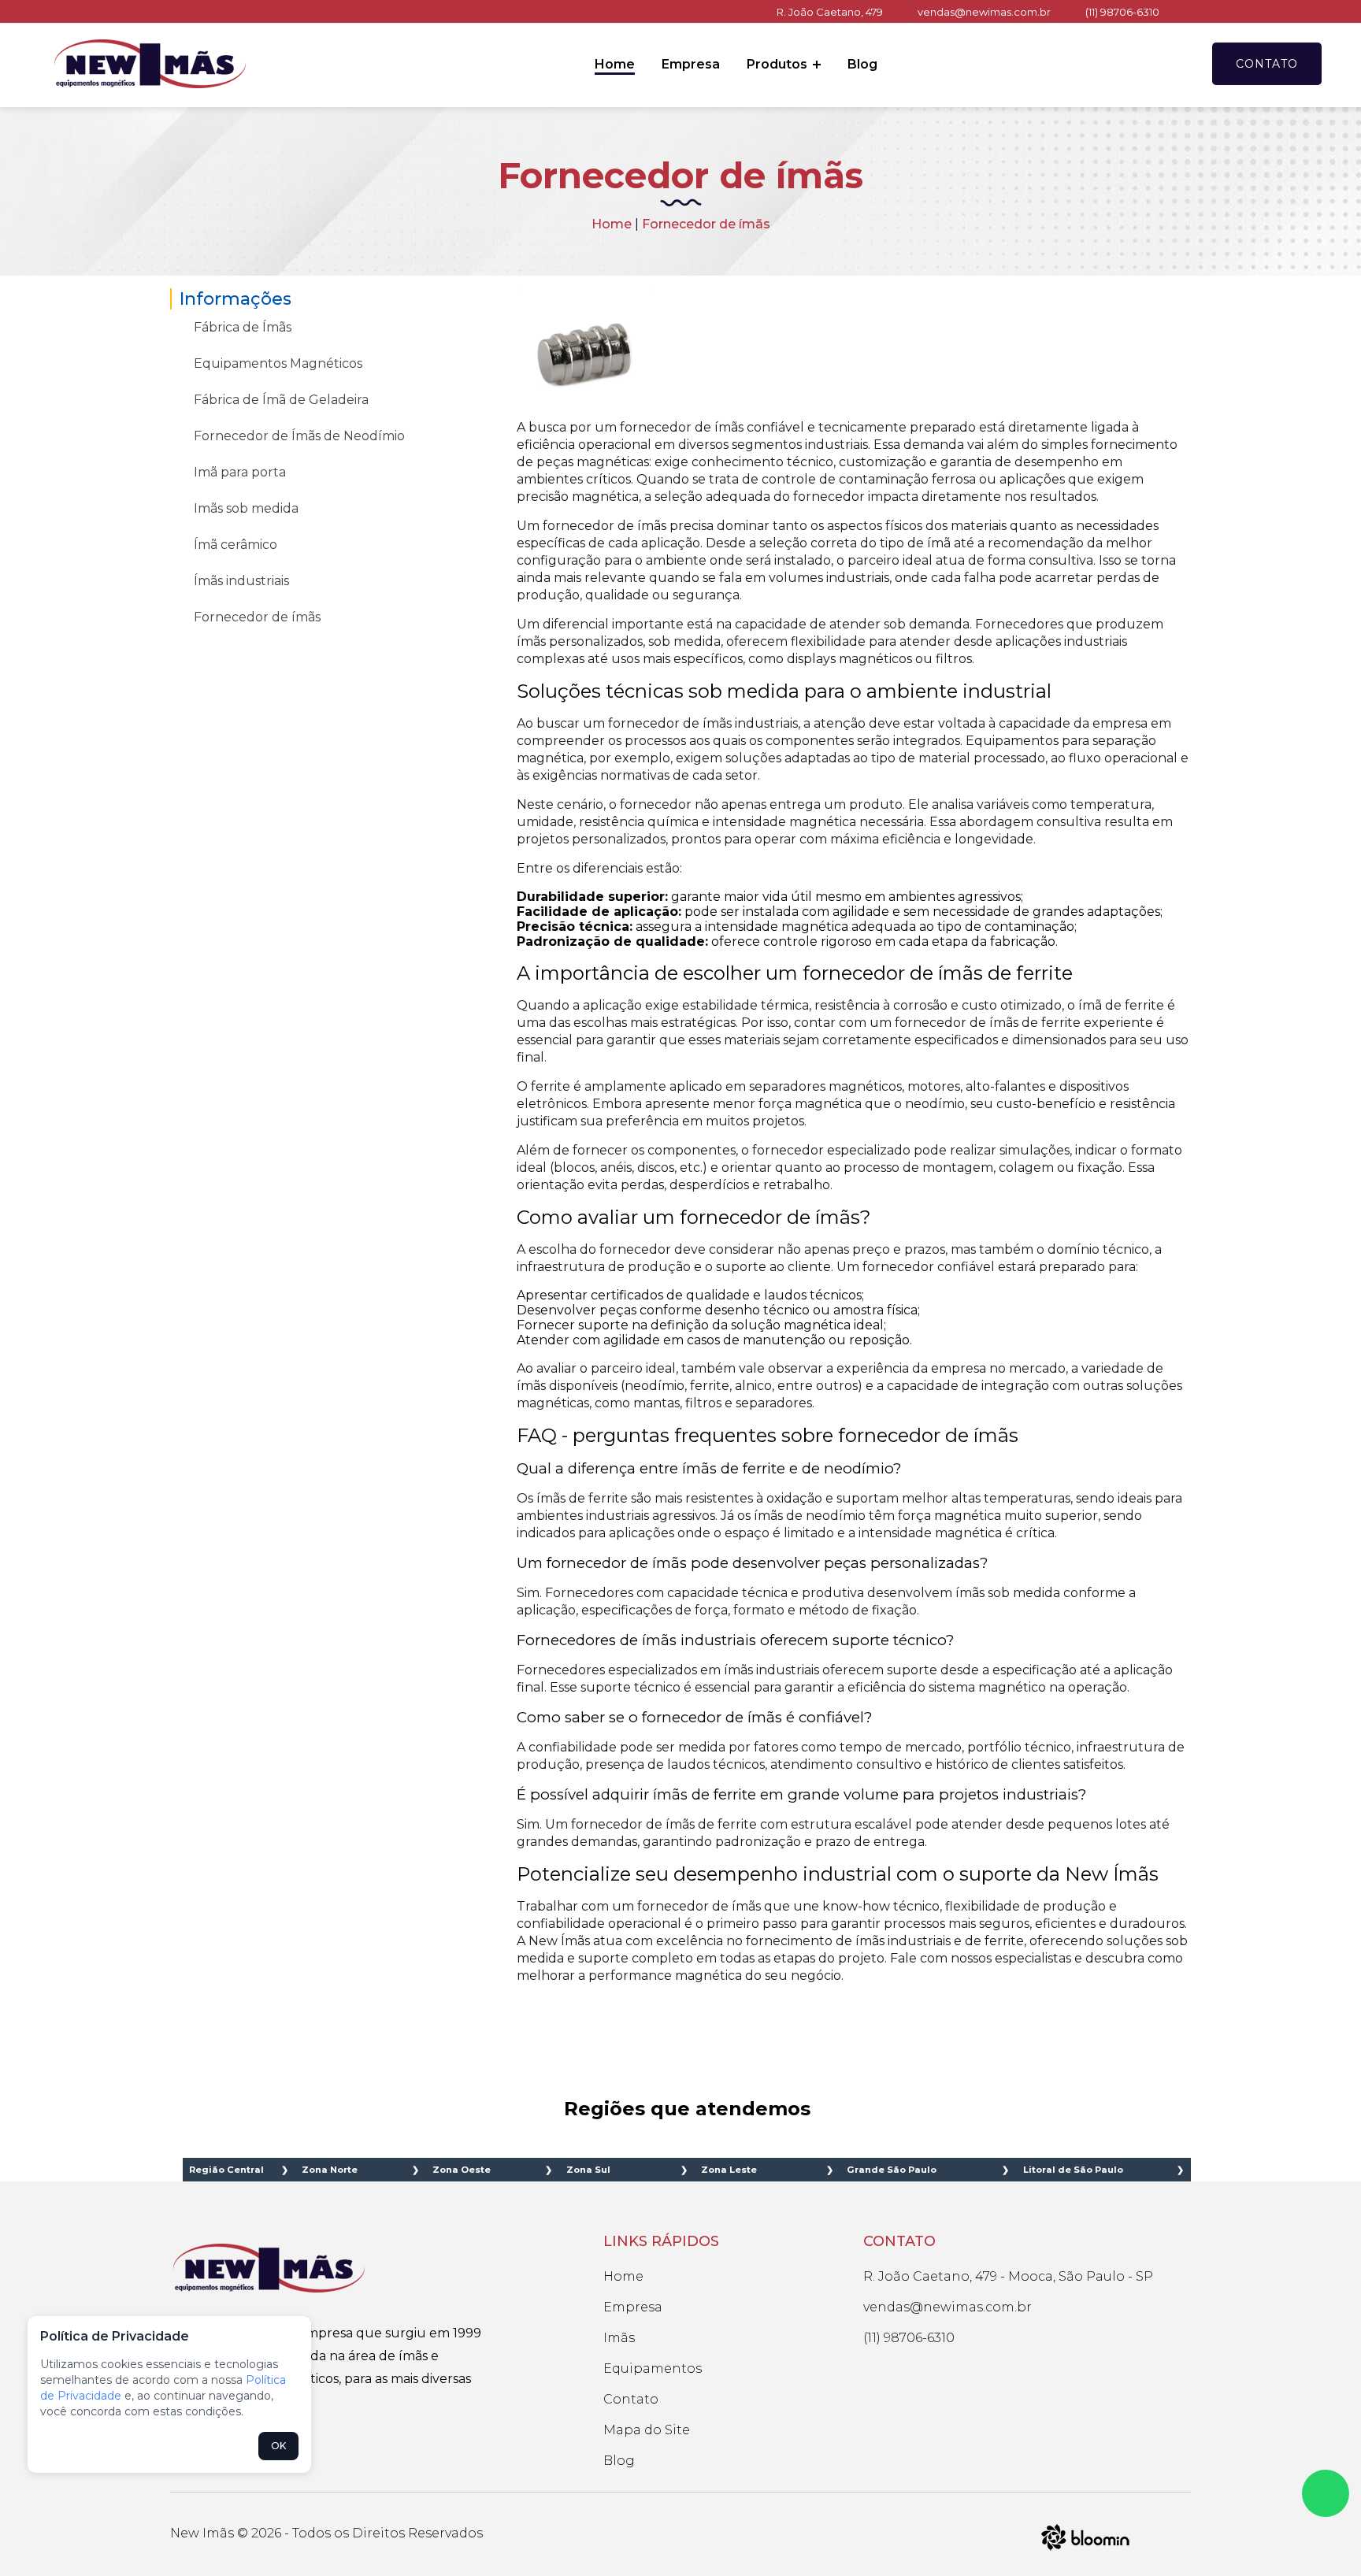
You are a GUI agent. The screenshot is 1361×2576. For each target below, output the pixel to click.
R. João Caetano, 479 (830, 12)
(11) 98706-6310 (1122, 12)
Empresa (691, 64)
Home (615, 64)
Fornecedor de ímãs (257, 617)
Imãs (619, 2338)
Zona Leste (729, 2170)
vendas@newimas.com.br (984, 12)
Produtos (779, 64)
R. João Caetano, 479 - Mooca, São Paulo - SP (1008, 2276)
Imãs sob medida (246, 508)
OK (278, 2446)
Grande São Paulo (892, 2170)
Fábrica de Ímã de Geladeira (281, 400)
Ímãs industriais (241, 581)
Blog (862, 64)
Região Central (226, 2170)
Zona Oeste (462, 2170)
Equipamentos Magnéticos (278, 363)
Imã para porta (240, 472)
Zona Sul (588, 2170)
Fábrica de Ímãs (243, 327)
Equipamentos (653, 2368)
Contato (1267, 64)
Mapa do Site (647, 2430)
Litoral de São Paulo (1073, 2170)
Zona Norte (330, 2170)
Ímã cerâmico (235, 545)
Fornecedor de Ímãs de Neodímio (299, 436)
